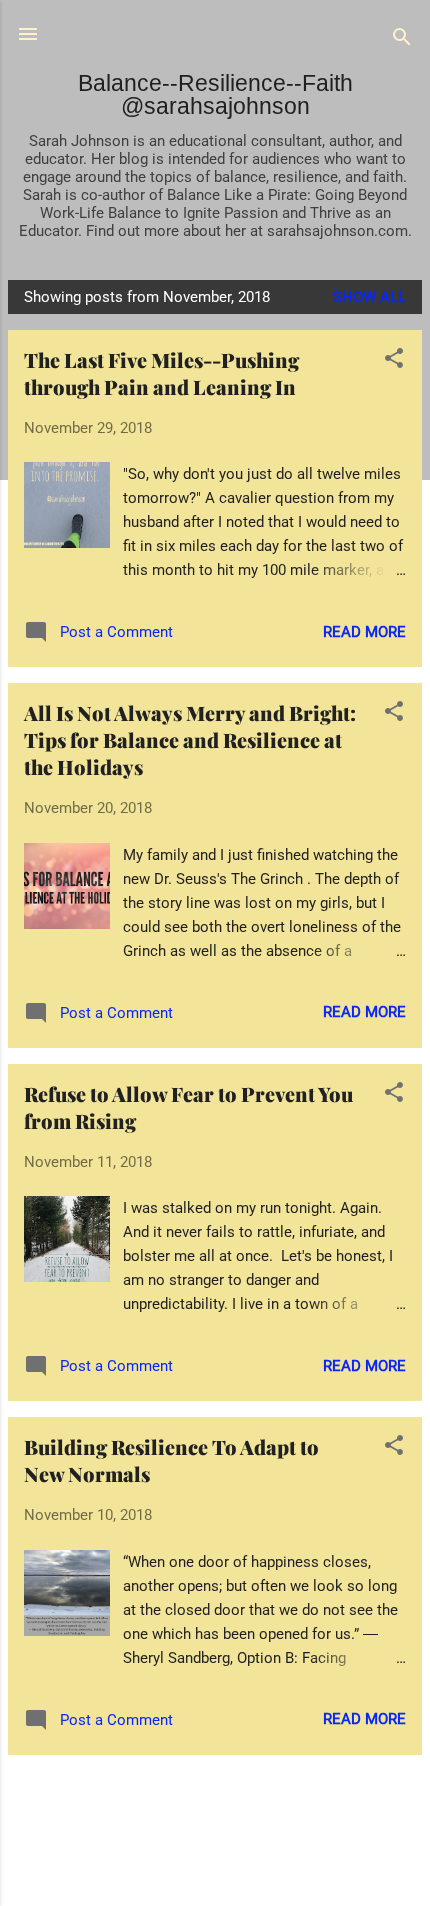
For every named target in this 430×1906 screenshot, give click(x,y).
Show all (369, 297)
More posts (215, 1794)
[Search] (402, 40)
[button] (394, 361)
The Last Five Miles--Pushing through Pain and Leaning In (161, 373)
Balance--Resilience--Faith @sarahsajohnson (215, 94)
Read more (364, 632)
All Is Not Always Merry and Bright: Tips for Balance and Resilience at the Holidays (190, 739)
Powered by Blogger (227, 1868)
